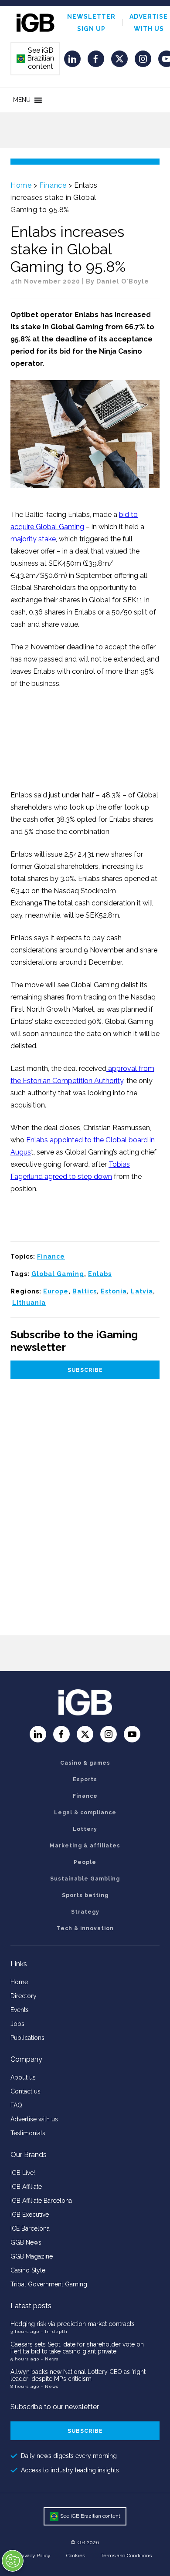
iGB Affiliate (26, 2187)
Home (21, 185)
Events (20, 2010)
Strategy (85, 1912)
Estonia (114, 1291)
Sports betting (85, 1895)
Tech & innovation (85, 1928)
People (85, 1862)
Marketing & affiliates (85, 1846)
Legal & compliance (85, 1813)
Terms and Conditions (126, 2556)
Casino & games (85, 1763)
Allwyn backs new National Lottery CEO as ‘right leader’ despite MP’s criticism (78, 2375)
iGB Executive (30, 2215)
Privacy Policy (34, 2556)
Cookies (76, 2556)
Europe (56, 1291)
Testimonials (28, 2133)
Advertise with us (34, 2119)
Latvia (142, 1291)
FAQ (16, 2105)
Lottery (85, 1829)
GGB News (26, 2242)
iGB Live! (23, 2173)
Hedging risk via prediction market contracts (73, 2324)
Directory (24, 1996)
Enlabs (100, 1274)
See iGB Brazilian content (36, 58)
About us (23, 2077)
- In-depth (54, 2331)
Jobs (17, 2024)
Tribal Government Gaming (49, 2284)
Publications (27, 2038)
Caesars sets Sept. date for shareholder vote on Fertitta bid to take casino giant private (77, 2348)
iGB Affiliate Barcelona (41, 2201)
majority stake (33, 539)
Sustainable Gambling (85, 1879)
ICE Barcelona (30, 2228)
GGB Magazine (32, 2256)
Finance (53, 185)
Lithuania (29, 1303)
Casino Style (28, 2270)
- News (50, 2359)
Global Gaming (58, 1274)
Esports (85, 1779)
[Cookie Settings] (13, 2561)
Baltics (85, 1291)
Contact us (25, 2091)
